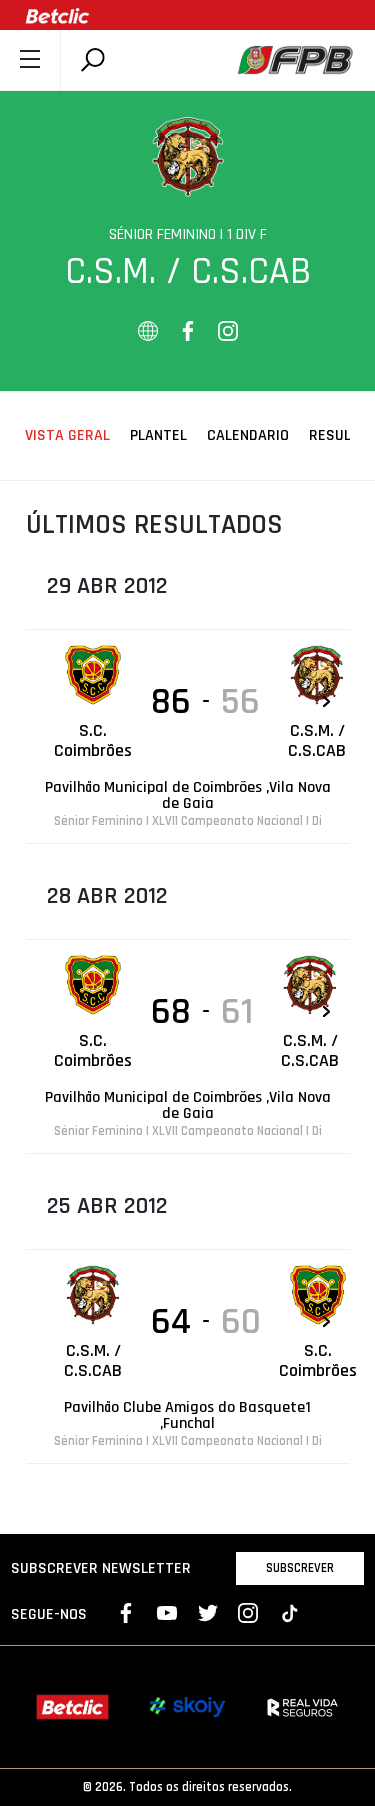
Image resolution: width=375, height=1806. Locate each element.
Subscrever (300, 1568)
